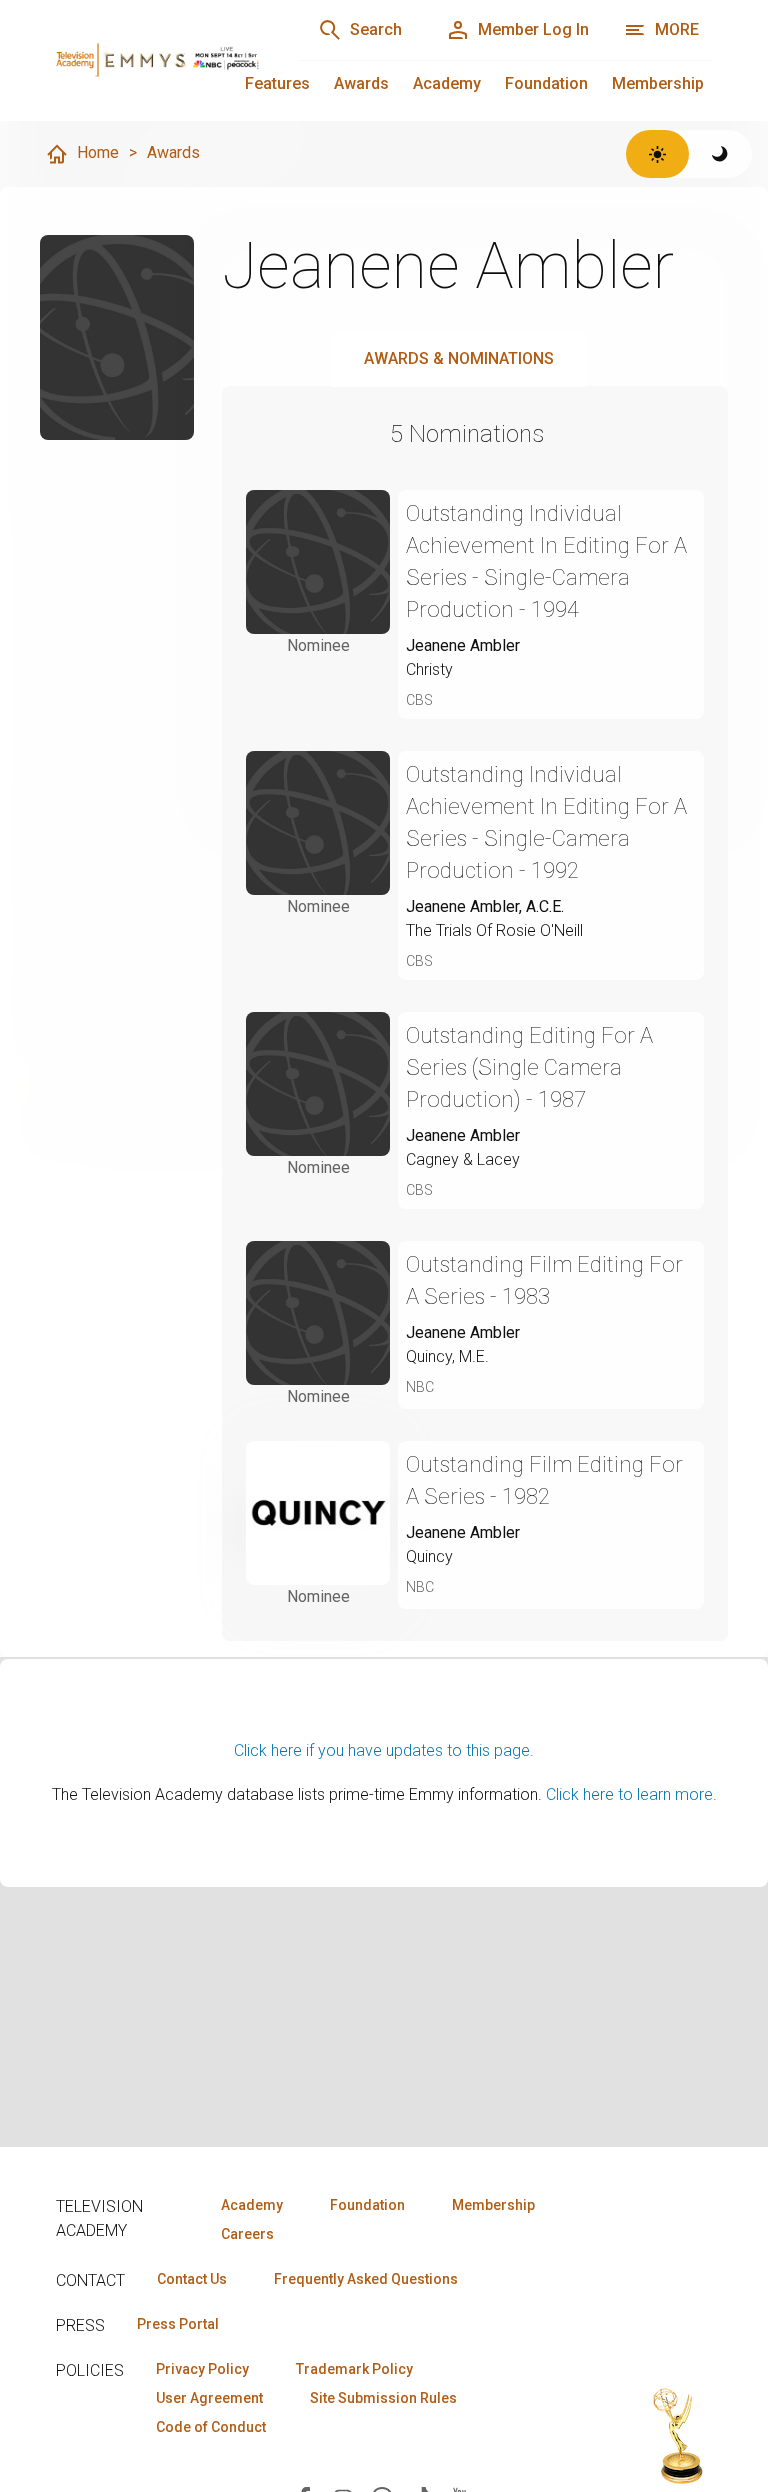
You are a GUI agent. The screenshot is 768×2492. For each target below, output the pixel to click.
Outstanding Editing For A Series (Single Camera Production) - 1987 (529, 1067)
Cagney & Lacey (463, 1159)
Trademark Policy (354, 2369)
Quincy (429, 1556)
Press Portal (178, 2324)
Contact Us (192, 2279)
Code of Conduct (211, 2427)
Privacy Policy (202, 2369)
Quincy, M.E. (447, 1356)
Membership (658, 83)
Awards (361, 83)
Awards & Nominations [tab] (459, 358)
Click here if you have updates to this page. (384, 1750)
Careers (247, 2234)
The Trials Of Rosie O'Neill (494, 930)
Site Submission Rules (383, 2398)
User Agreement (209, 2398)
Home (98, 152)
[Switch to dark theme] (720, 154)
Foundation (546, 83)
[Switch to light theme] (657, 154)
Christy (429, 669)
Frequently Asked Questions (366, 2279)
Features (277, 83)
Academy (447, 83)
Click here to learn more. (631, 1794)
